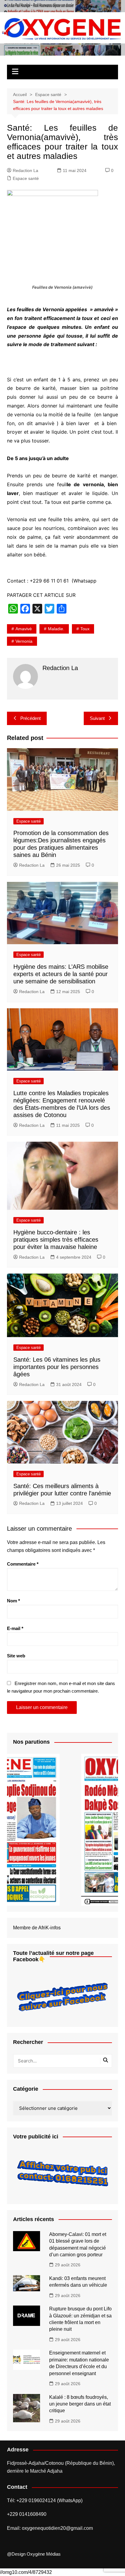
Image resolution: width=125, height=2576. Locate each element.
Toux (85, 629)
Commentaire (23, 1564)
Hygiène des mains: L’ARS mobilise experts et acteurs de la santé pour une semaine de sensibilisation (61, 974)
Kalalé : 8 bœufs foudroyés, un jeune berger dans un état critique (80, 2404)
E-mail (15, 1628)
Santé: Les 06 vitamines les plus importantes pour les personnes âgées (57, 1367)
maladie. (56, 629)
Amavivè (24, 629)
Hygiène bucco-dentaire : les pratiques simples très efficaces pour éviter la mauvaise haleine (56, 1240)
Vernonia (24, 641)
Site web (16, 1656)
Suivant (97, 718)
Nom (14, 1601)
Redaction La (25, 170)
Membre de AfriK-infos (37, 1928)
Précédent (30, 718)
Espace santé (26, 178)
